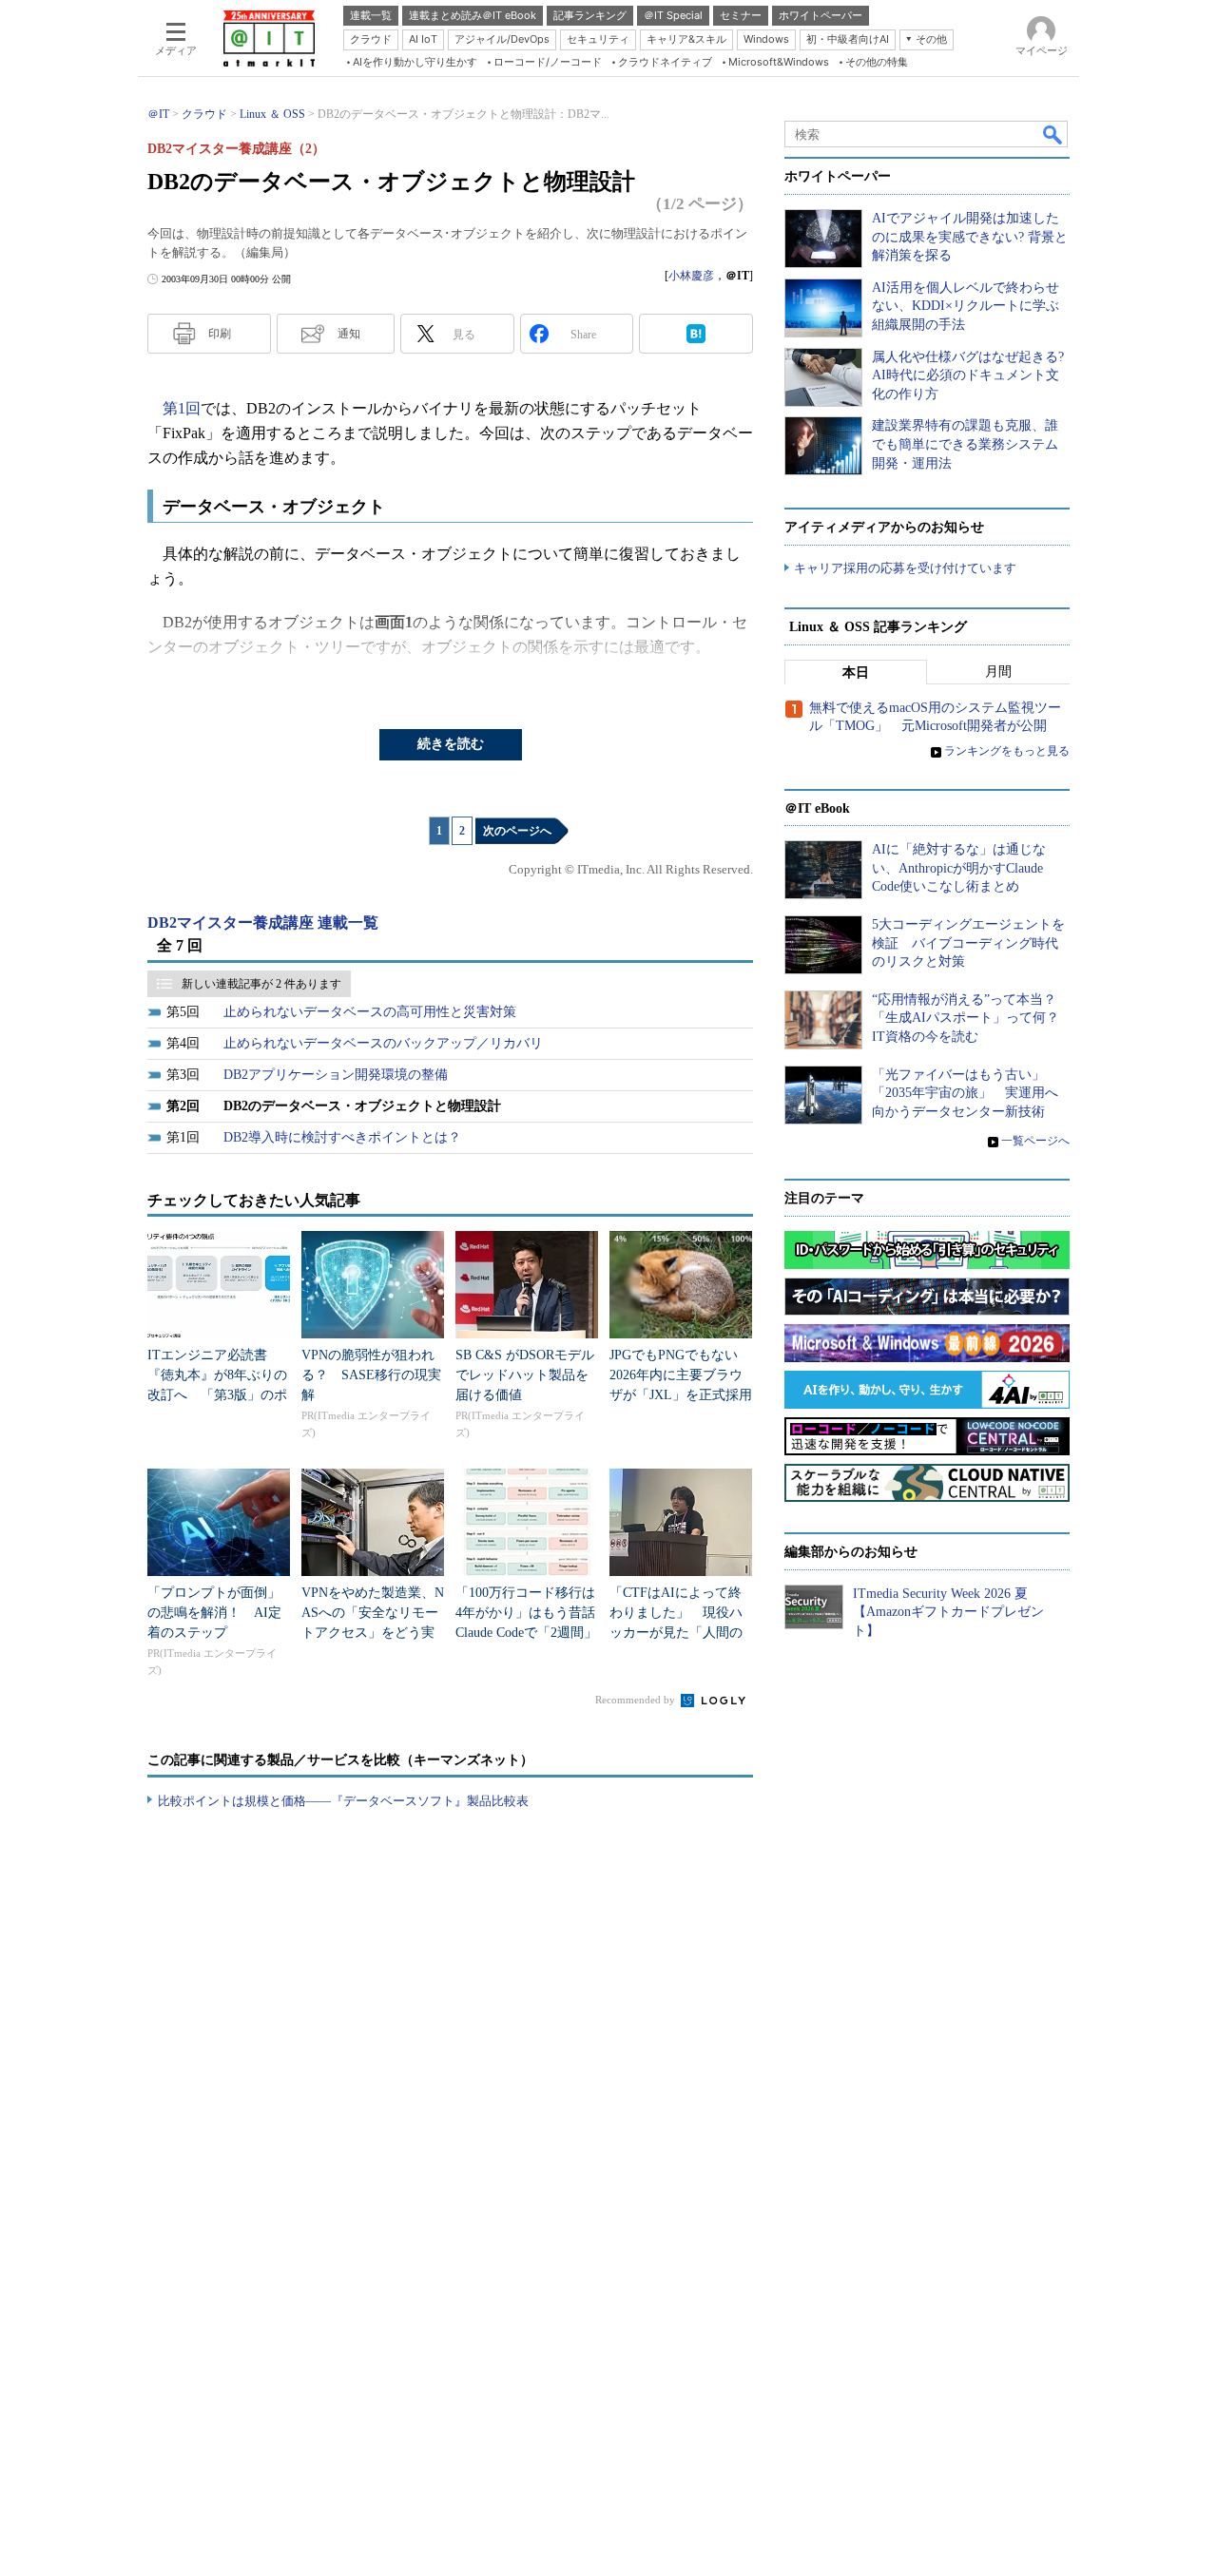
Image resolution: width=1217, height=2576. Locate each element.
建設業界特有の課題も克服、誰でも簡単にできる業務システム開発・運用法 (965, 444)
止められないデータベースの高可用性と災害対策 (370, 1012)
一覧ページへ (1035, 1141)
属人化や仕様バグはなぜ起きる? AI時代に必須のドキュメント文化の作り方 (968, 375)
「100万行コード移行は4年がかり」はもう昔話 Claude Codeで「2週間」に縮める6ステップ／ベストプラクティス (532, 1633)
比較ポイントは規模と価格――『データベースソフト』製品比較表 (343, 1801)
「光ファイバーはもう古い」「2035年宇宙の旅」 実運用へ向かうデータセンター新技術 (965, 1093)
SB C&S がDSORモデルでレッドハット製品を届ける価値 (525, 1375)
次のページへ (517, 831)
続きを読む (451, 744)
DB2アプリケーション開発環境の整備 (336, 1075)
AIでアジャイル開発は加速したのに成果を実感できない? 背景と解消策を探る (970, 237)
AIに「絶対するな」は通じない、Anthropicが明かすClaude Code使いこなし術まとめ (959, 868)
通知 (349, 334)
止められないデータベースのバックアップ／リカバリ (383, 1043)
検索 (1053, 134)
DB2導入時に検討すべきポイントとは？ (342, 1137)
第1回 (182, 408)
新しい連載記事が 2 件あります (261, 984)
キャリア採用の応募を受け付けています (905, 568)
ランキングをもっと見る (1007, 751)
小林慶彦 (691, 276)
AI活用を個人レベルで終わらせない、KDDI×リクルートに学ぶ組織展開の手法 (966, 306)
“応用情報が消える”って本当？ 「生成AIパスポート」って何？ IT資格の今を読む (972, 1018)
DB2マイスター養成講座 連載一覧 (263, 923)
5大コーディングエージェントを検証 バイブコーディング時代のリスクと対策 (968, 943)
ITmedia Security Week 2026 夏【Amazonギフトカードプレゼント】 (948, 1612)
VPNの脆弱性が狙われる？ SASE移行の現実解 (371, 1375)
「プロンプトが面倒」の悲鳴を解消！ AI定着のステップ (214, 1613)
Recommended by (637, 1700)
